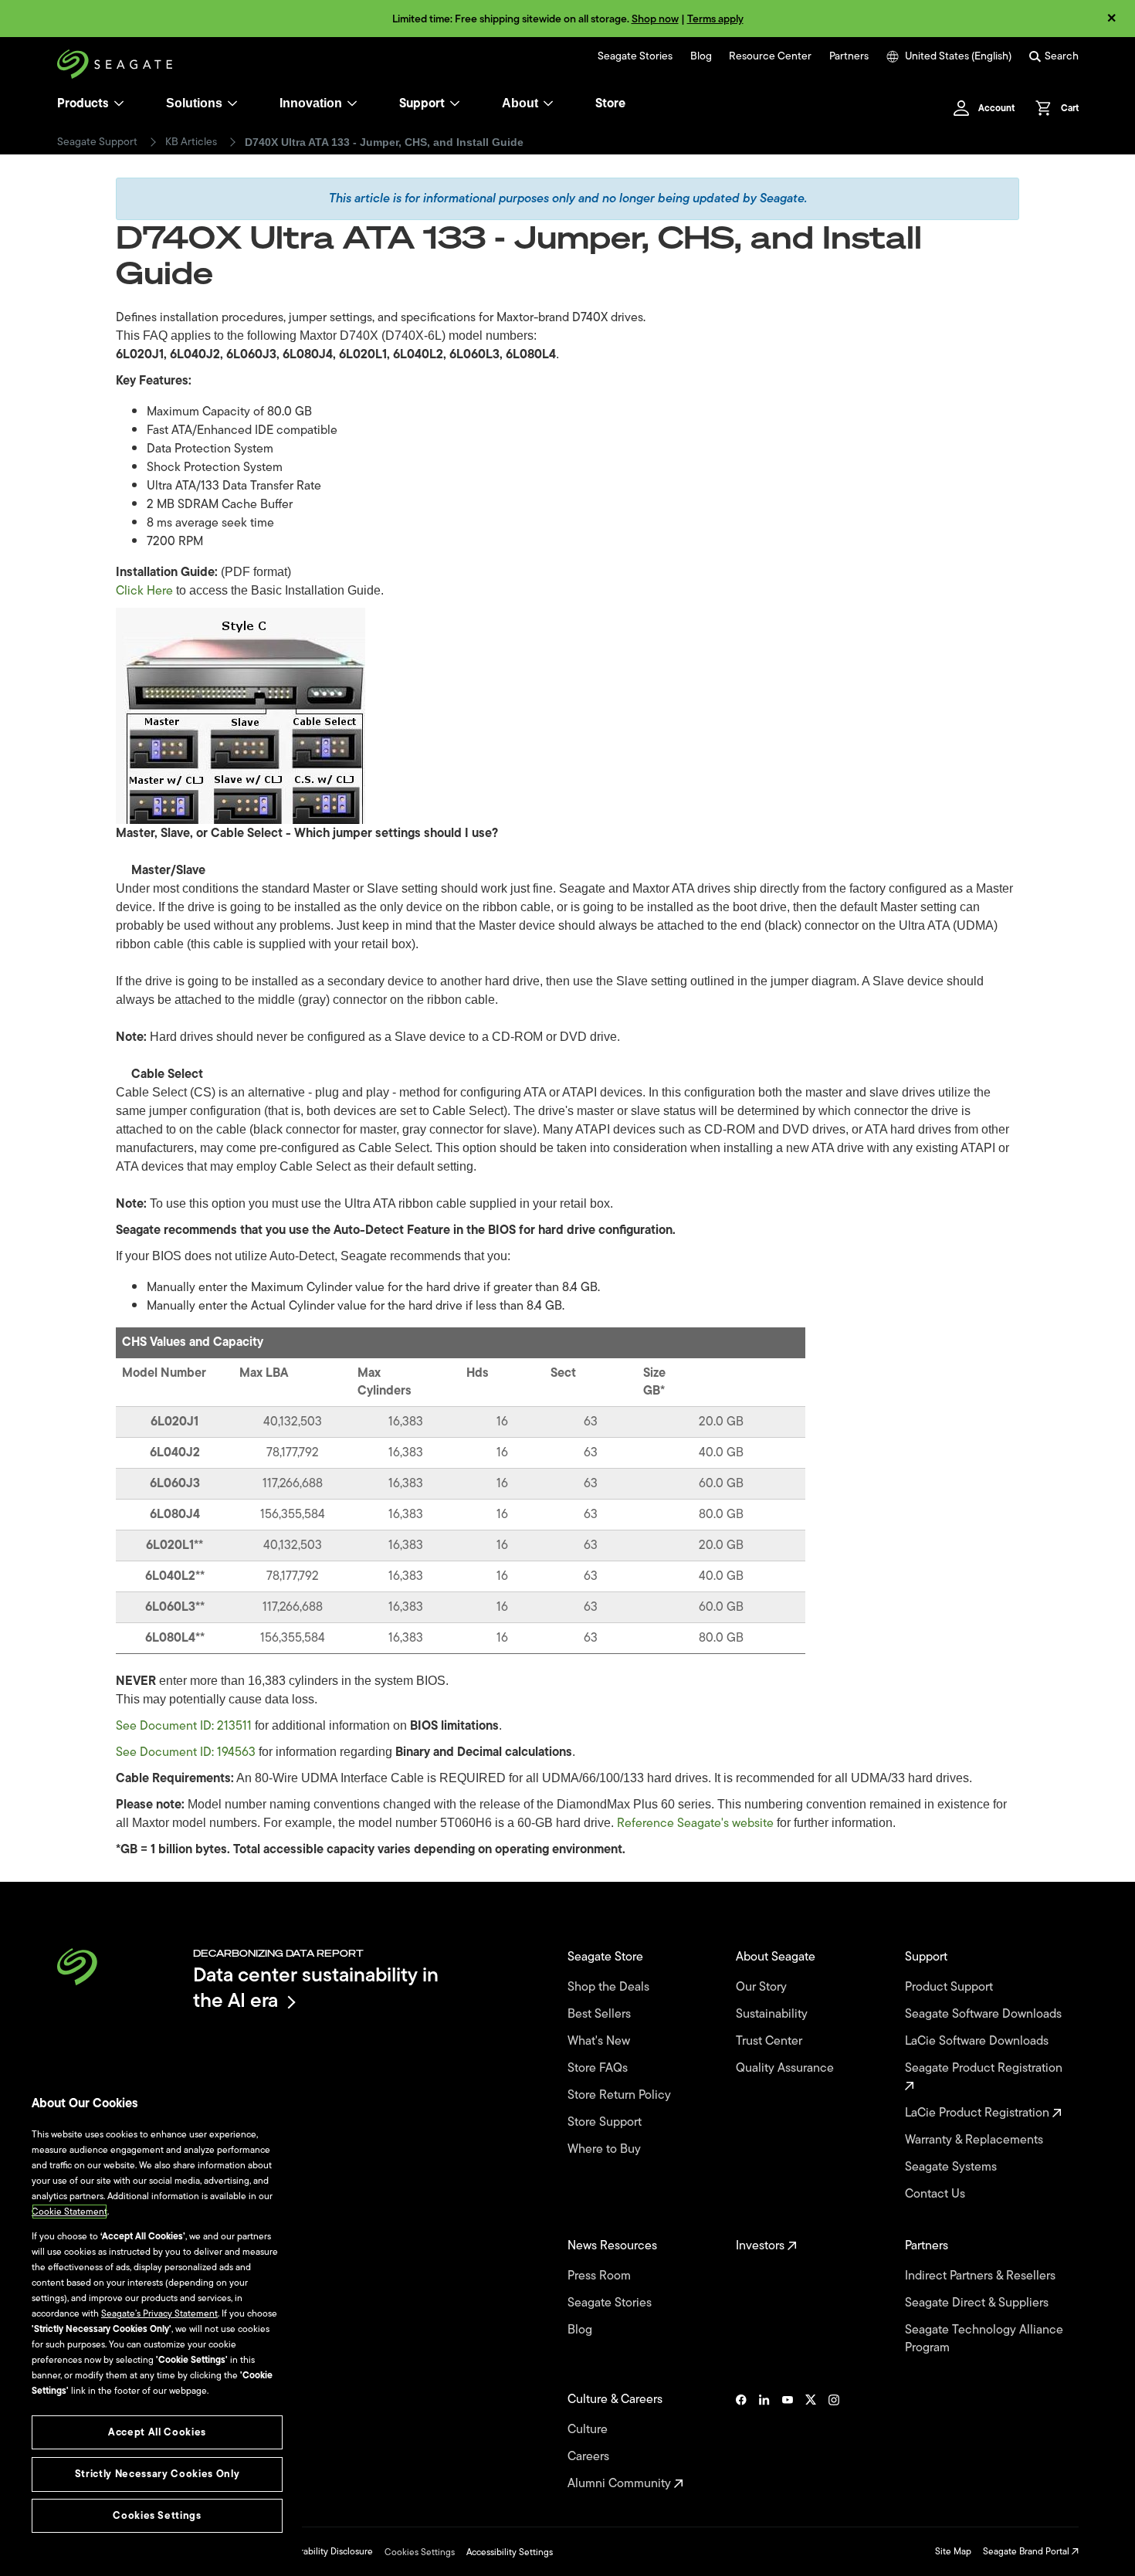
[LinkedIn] (764, 2442)
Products (83, 103)
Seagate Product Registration (985, 2069)
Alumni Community (621, 2484)
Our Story (763, 1987)
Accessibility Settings (510, 2552)
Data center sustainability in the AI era (316, 1987)
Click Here (144, 591)
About (520, 103)
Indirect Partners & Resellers (982, 2276)
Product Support (950, 1987)
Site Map (953, 2551)
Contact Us (937, 2194)
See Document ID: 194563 (186, 1752)
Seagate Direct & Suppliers (978, 2303)
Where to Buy (606, 2149)
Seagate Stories (635, 56)
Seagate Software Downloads (985, 2014)
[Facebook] (741, 2442)
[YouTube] (788, 2442)
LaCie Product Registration (979, 2113)
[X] (811, 2442)
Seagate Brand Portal (1027, 2551)
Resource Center (770, 56)
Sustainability (773, 2014)
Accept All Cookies (157, 2432)
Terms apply (715, 19)
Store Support (606, 2122)
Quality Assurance (786, 2068)
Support (422, 103)
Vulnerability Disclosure (325, 2551)
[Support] (455, 103)
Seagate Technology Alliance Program (984, 2339)
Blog (701, 56)
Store (610, 103)
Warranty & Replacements (976, 2140)
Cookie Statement (69, 2212)
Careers (590, 2457)
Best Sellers (601, 2014)
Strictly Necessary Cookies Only (157, 2474)
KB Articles (191, 142)
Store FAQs (599, 2068)
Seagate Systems (952, 2167)
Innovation (311, 103)
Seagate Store (607, 1957)
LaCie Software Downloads (978, 2041)
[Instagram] (834, 2442)
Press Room (601, 2276)
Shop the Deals (612, 1987)
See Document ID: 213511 (184, 1726)
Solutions (194, 103)
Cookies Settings (420, 2552)
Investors (762, 2246)
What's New (600, 2041)
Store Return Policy (621, 2095)
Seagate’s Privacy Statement (159, 2313)
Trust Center (771, 2041)
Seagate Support (97, 142)
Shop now (655, 19)
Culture (589, 2430)
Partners (849, 56)
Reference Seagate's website (695, 1823)
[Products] (119, 103)
